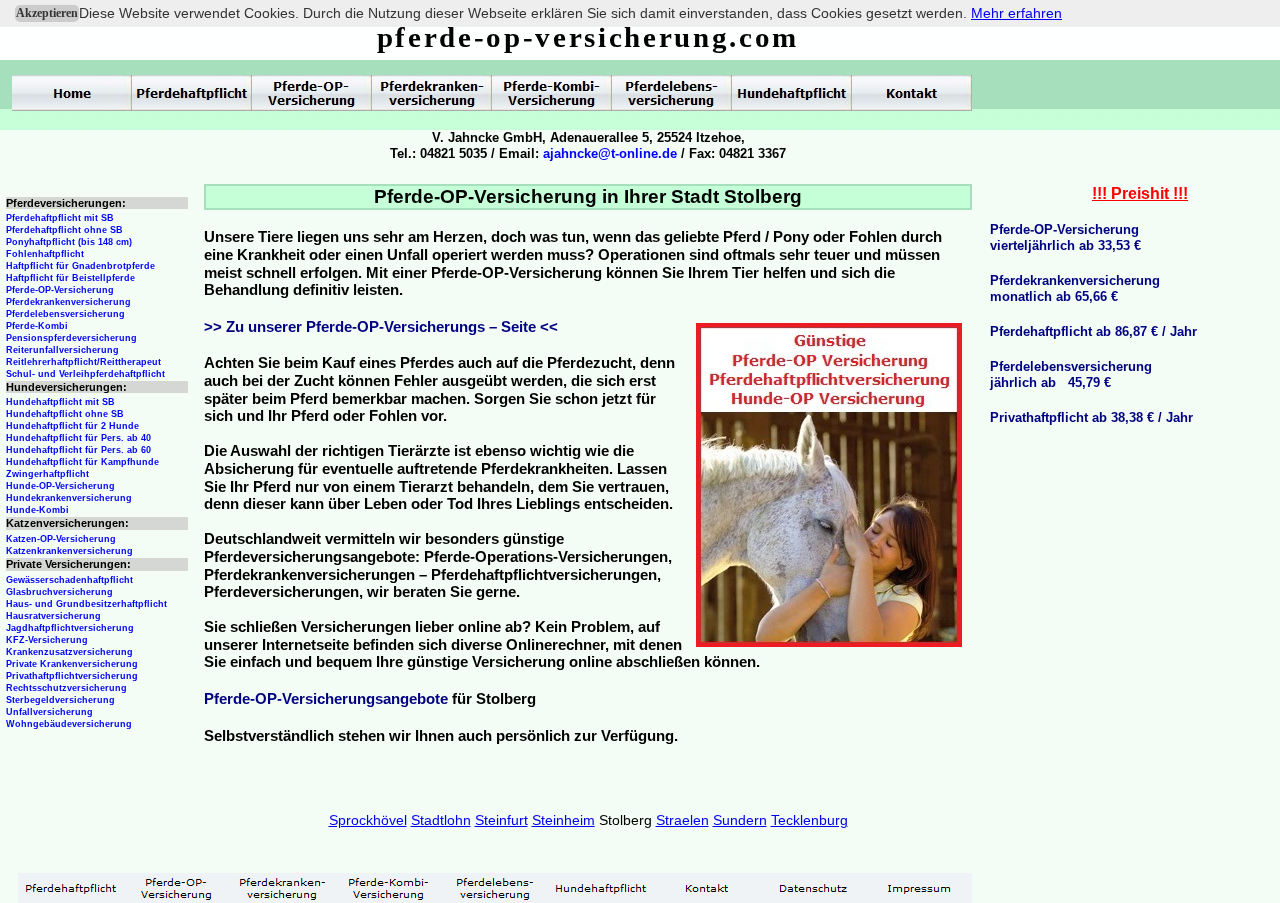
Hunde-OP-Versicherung (60, 486)
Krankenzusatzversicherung (69, 652)
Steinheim (563, 820)
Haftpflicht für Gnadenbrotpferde (80, 266)
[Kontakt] (707, 888)
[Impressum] (919, 888)
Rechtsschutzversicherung (66, 688)
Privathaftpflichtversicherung (72, 676)
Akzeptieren (47, 13)
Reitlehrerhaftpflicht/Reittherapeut (83, 362)
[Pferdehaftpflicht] (71, 888)
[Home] (72, 93)
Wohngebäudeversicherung (69, 724)
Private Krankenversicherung (72, 664)
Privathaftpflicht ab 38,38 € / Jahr (1091, 417)
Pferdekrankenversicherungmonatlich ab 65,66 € (1075, 288)
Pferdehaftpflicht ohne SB (64, 230)
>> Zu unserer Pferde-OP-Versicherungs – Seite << (381, 327)
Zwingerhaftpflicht (47, 474)
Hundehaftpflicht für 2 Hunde (72, 426)
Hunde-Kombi (37, 510)
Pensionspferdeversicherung (71, 338)
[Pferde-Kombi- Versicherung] (389, 888)
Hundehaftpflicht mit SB (60, 402)
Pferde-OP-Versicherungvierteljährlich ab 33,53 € (1065, 237)
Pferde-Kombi (37, 326)
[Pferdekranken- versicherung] (283, 888)
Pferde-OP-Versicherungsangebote (326, 699)
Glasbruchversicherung (59, 592)
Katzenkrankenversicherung (69, 551)
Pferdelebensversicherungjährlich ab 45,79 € (1071, 374)
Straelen (682, 820)
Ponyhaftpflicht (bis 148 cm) (69, 242)
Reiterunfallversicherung (62, 350)
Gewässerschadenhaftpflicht (69, 580)
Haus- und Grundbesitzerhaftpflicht (86, 604)
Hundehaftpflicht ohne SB (65, 414)
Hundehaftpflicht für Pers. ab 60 (78, 450)
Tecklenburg (809, 820)
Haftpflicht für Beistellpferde (70, 278)
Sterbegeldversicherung (60, 700)
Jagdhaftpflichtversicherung (70, 628)
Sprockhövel (368, 820)
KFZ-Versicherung (47, 640)
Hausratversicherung (53, 616)
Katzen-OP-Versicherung (61, 539)
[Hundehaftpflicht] (601, 888)
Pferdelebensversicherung (65, 314)
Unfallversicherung (49, 712)
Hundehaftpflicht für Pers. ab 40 (78, 438)
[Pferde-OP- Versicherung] (177, 888)
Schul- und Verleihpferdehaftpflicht (85, 374)
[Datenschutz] (813, 888)
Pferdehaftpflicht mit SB (60, 218)
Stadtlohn (441, 820)
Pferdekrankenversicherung (68, 302)
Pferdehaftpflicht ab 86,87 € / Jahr (1093, 331)
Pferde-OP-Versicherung (60, 290)
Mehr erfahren (1016, 13)
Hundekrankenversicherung (69, 498)
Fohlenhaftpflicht (45, 254)
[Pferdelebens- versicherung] (495, 888)
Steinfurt (501, 820)
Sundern (740, 820)
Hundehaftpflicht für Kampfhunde (82, 462)
